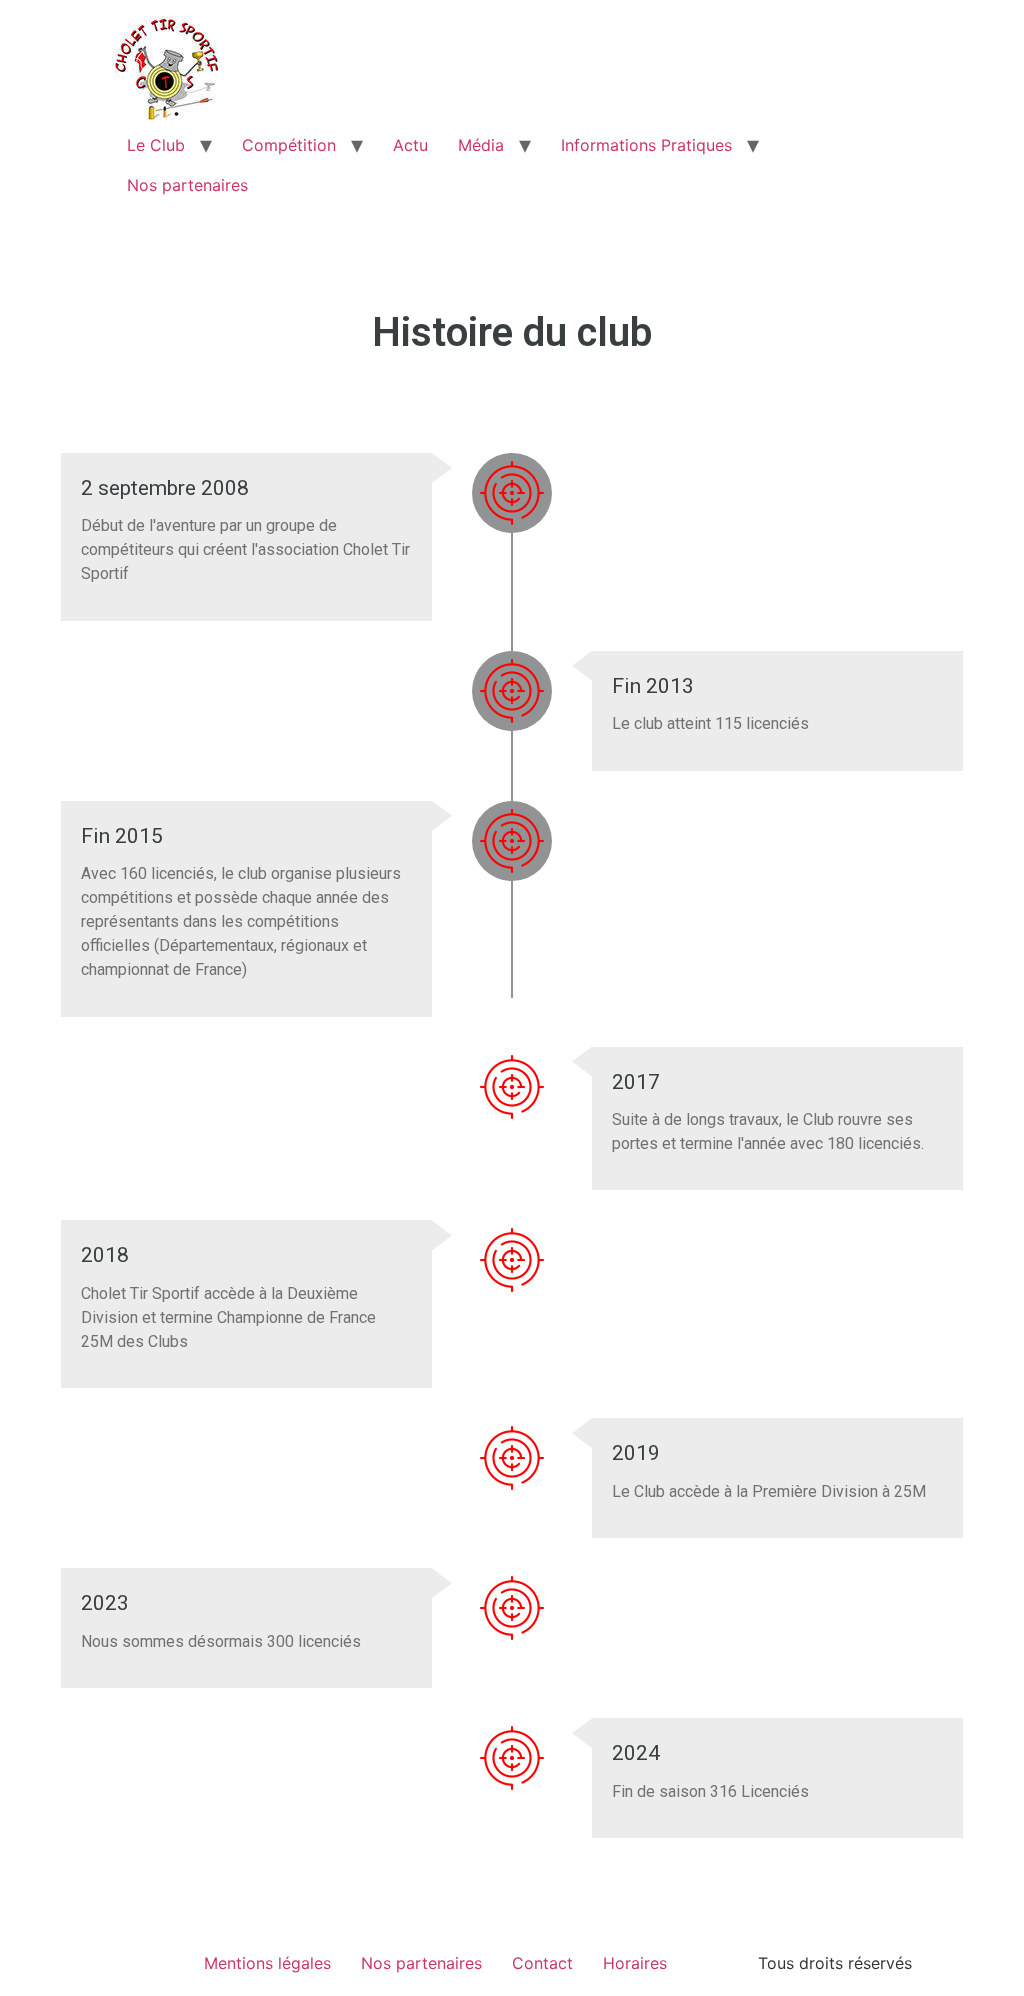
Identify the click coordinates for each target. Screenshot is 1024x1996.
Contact (542, 1963)
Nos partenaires (187, 185)
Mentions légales (267, 1963)
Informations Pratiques (646, 145)
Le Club (156, 145)
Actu (410, 145)
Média (481, 145)
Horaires (635, 1963)
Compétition (289, 145)
